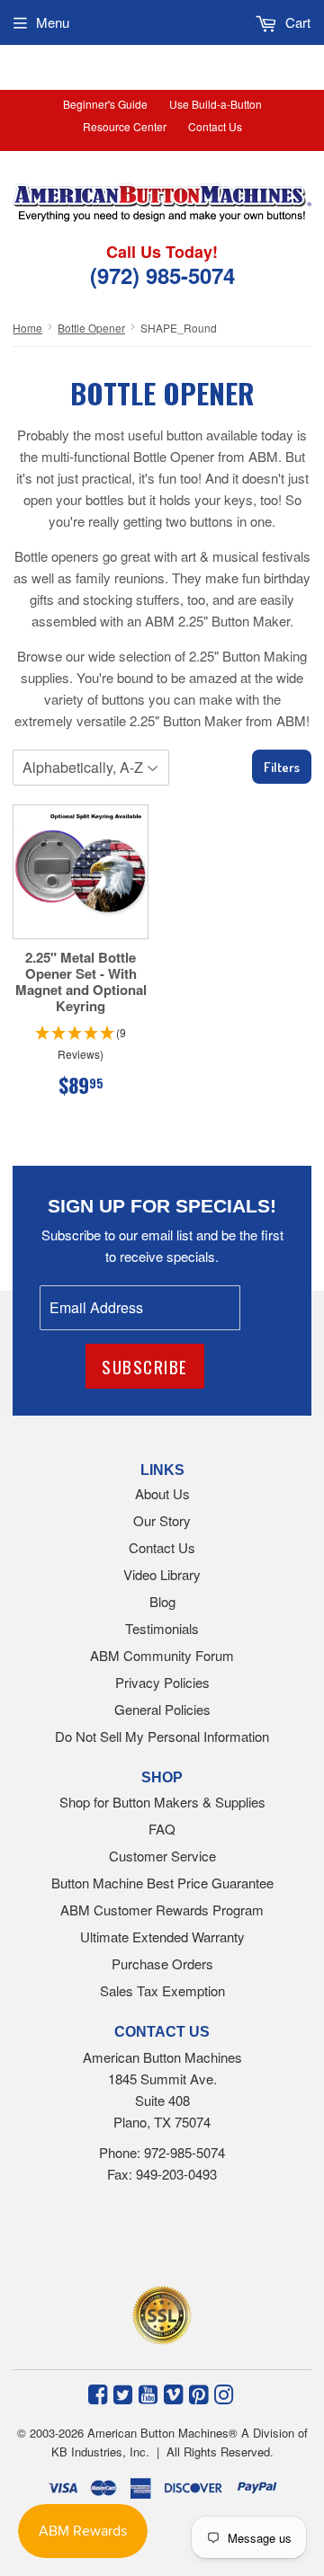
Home (27, 328)
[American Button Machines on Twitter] (123, 2393)
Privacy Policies (162, 1682)
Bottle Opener (91, 328)
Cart (296, 22)
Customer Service (162, 1856)
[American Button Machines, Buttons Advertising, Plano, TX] (141, 2239)
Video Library (162, 1574)
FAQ (162, 1829)
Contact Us (215, 126)
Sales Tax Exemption (162, 1990)
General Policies (162, 1709)
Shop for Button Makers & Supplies (162, 1802)
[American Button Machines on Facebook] (98, 2393)
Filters (282, 767)
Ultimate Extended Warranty (162, 1936)
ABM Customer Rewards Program (162, 1910)
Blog (162, 1601)
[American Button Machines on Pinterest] (198, 2393)
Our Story (162, 1520)
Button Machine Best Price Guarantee (162, 1883)
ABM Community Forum (162, 1655)
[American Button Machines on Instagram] (224, 2393)
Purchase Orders (162, 1963)
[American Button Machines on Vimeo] (173, 2393)
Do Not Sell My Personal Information (162, 1736)
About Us (162, 1493)
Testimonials (162, 1628)
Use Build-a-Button (216, 104)
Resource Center (125, 126)
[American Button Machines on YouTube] (148, 2393)
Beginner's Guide (105, 104)
